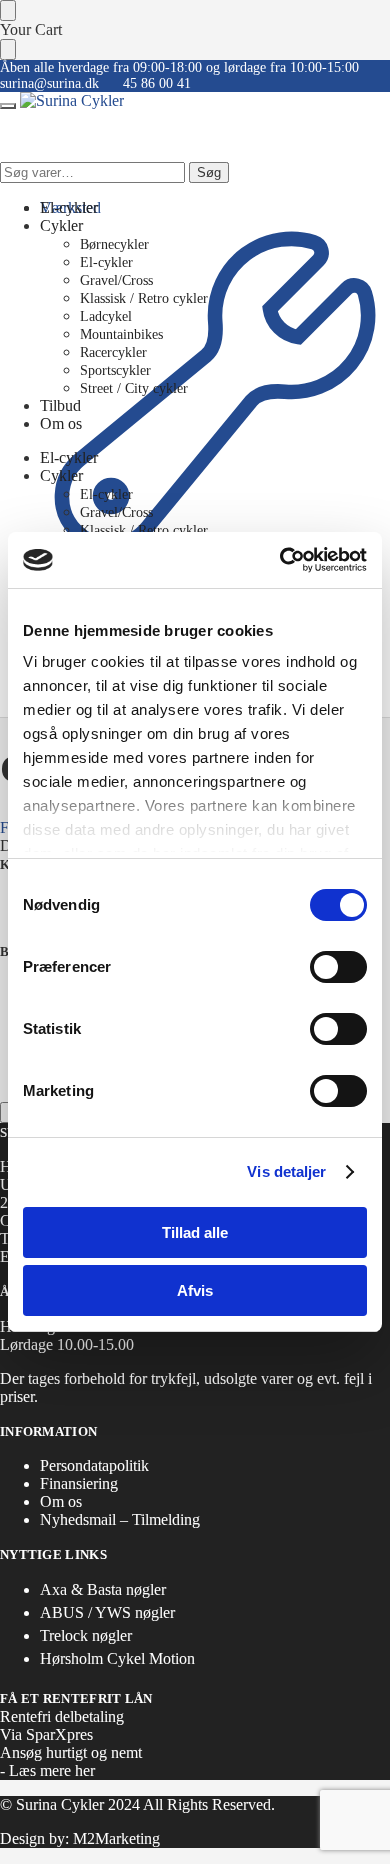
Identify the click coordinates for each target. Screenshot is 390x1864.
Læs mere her (52, 1770)
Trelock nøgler (86, 1635)
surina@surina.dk (49, 83)
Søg (209, 172)
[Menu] (8, 106)
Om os (61, 1501)
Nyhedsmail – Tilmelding (120, 1519)
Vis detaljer (286, 1171)
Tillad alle (195, 1232)
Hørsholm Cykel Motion (117, 1658)
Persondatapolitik (94, 1465)
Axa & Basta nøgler (103, 1589)
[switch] (338, 967)
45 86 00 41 (157, 83)
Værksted (70, 207)
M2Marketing (116, 1838)
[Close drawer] (8, 49)
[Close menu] (8, 10)
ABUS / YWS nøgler (107, 1612)
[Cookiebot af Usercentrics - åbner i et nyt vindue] (280, 560)
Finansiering (79, 1483)
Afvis (195, 1290)
